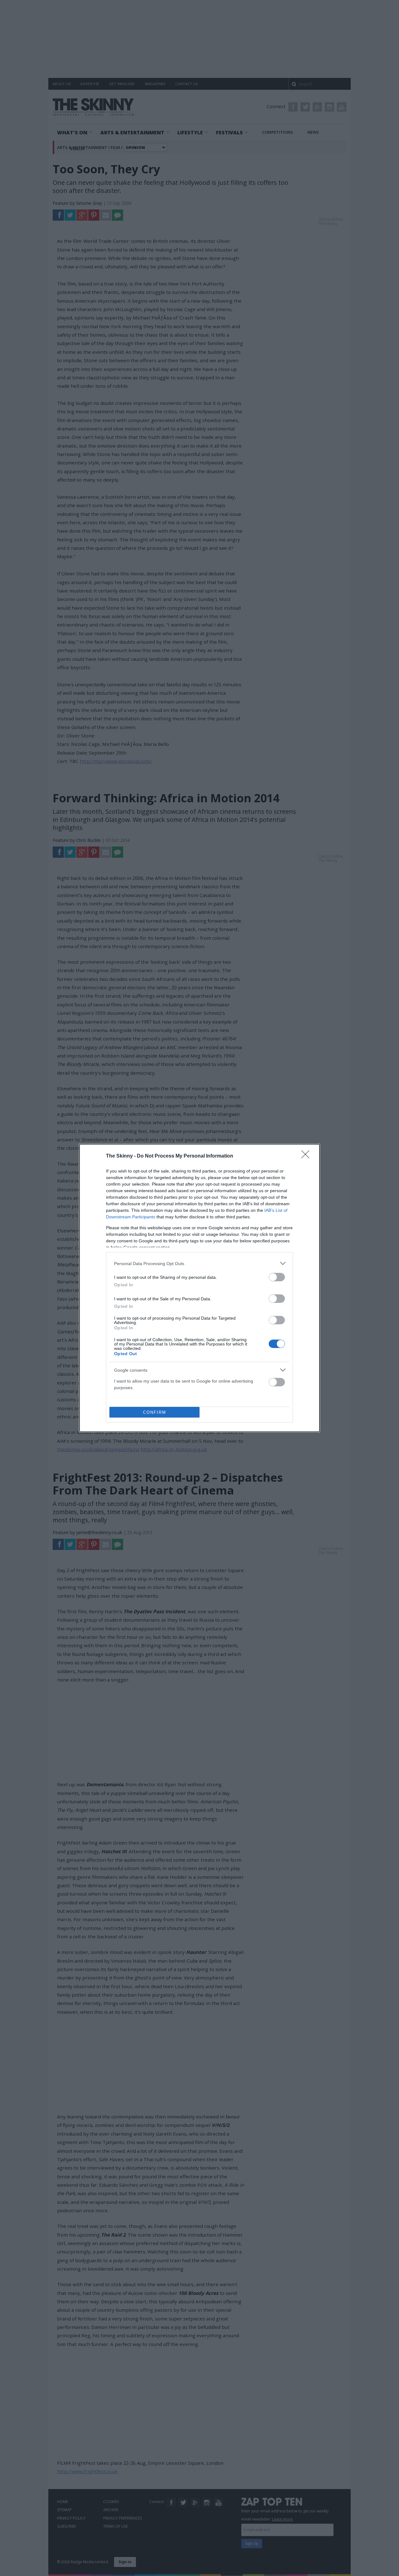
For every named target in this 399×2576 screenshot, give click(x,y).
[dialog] (199, 1288)
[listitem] (199, 1263)
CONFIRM (155, 1412)
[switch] (277, 1277)
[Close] (307, 1156)
